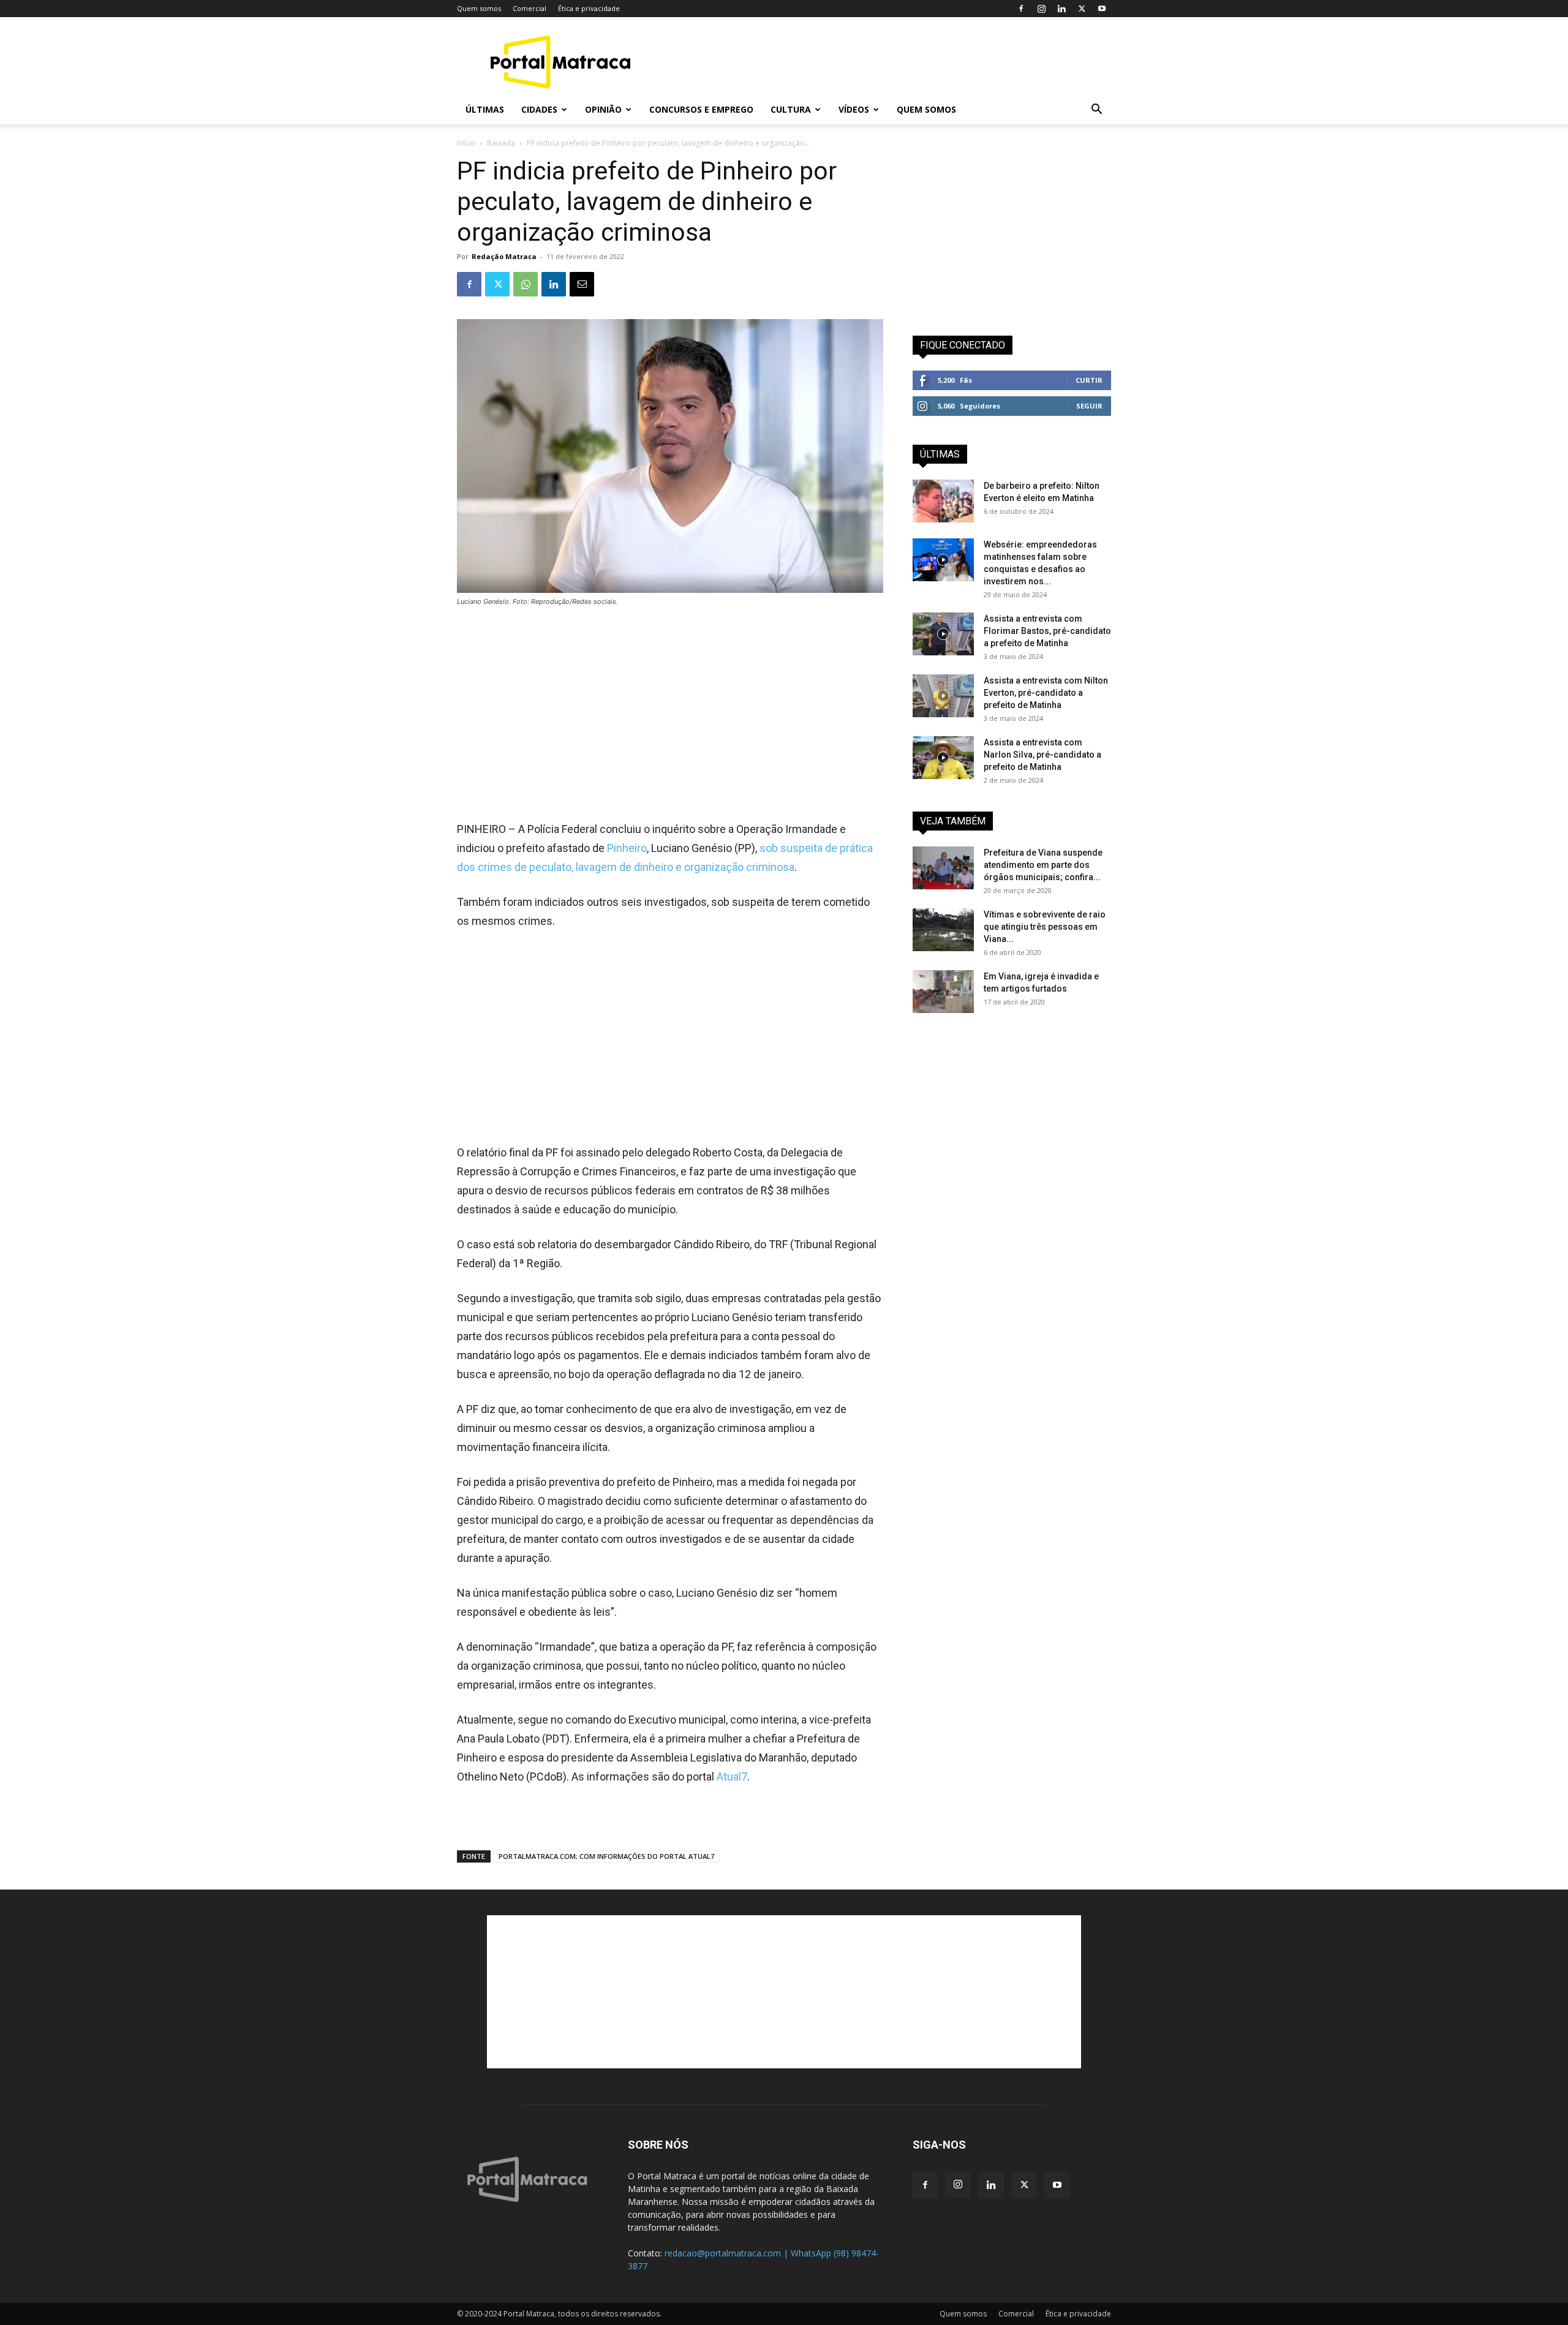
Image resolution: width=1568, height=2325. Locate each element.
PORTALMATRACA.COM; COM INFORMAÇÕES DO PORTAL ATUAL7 (606, 1856)
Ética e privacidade (589, 8)
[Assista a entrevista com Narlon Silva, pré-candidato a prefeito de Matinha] (943, 758)
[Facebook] (1021, 9)
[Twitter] (1082, 9)
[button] (1096, 111)
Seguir (1089, 406)
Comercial (530, 8)
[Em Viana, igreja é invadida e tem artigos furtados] (943, 992)
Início (466, 143)
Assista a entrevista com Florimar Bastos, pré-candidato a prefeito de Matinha (1047, 631)
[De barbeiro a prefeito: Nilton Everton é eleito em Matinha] (943, 501)
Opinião (603, 109)
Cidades (539, 109)
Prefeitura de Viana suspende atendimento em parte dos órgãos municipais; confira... (1043, 865)
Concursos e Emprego (701, 109)
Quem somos (479, 8)
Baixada (501, 143)
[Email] (582, 284)
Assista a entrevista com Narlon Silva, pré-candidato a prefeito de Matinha (1042, 755)
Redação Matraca (504, 256)
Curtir (1089, 380)
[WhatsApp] (526, 284)
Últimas (485, 109)
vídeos (854, 109)
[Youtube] (1102, 9)
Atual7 (732, 1777)
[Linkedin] (1061, 9)
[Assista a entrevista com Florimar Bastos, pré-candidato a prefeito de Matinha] (943, 634)
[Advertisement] (888, 62)
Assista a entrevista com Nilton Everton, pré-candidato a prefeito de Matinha (1046, 693)
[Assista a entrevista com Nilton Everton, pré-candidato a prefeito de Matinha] (943, 696)
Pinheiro (627, 848)
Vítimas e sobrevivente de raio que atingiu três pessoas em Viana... (1045, 927)
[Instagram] (1041, 9)
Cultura (791, 109)
